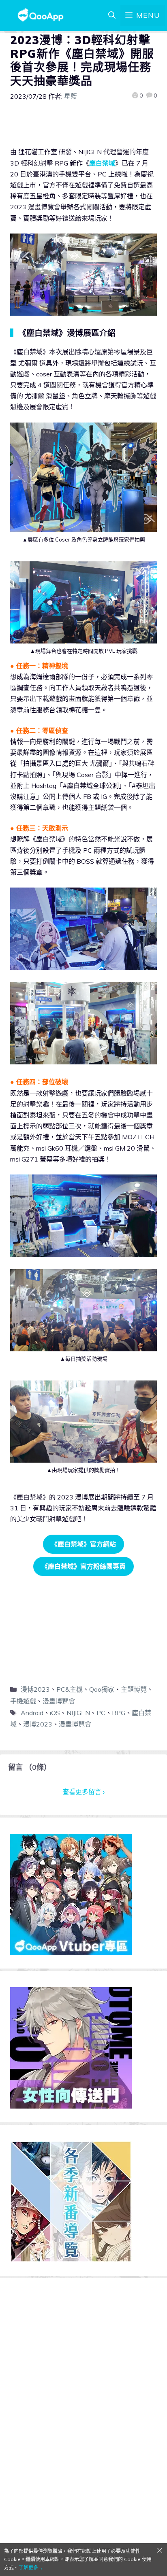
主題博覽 (134, 1689)
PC (101, 1713)
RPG (119, 1713)
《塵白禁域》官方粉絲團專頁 (83, 1566)
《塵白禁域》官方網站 (83, 1544)
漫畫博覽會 (59, 1701)
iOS (55, 1713)
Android (32, 1713)
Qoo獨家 (102, 1689)
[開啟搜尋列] (112, 15)
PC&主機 (70, 1689)
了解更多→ (31, 2568)
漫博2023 (35, 1689)
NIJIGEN (78, 1713)
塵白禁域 (102, 163)
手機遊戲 (23, 1701)
